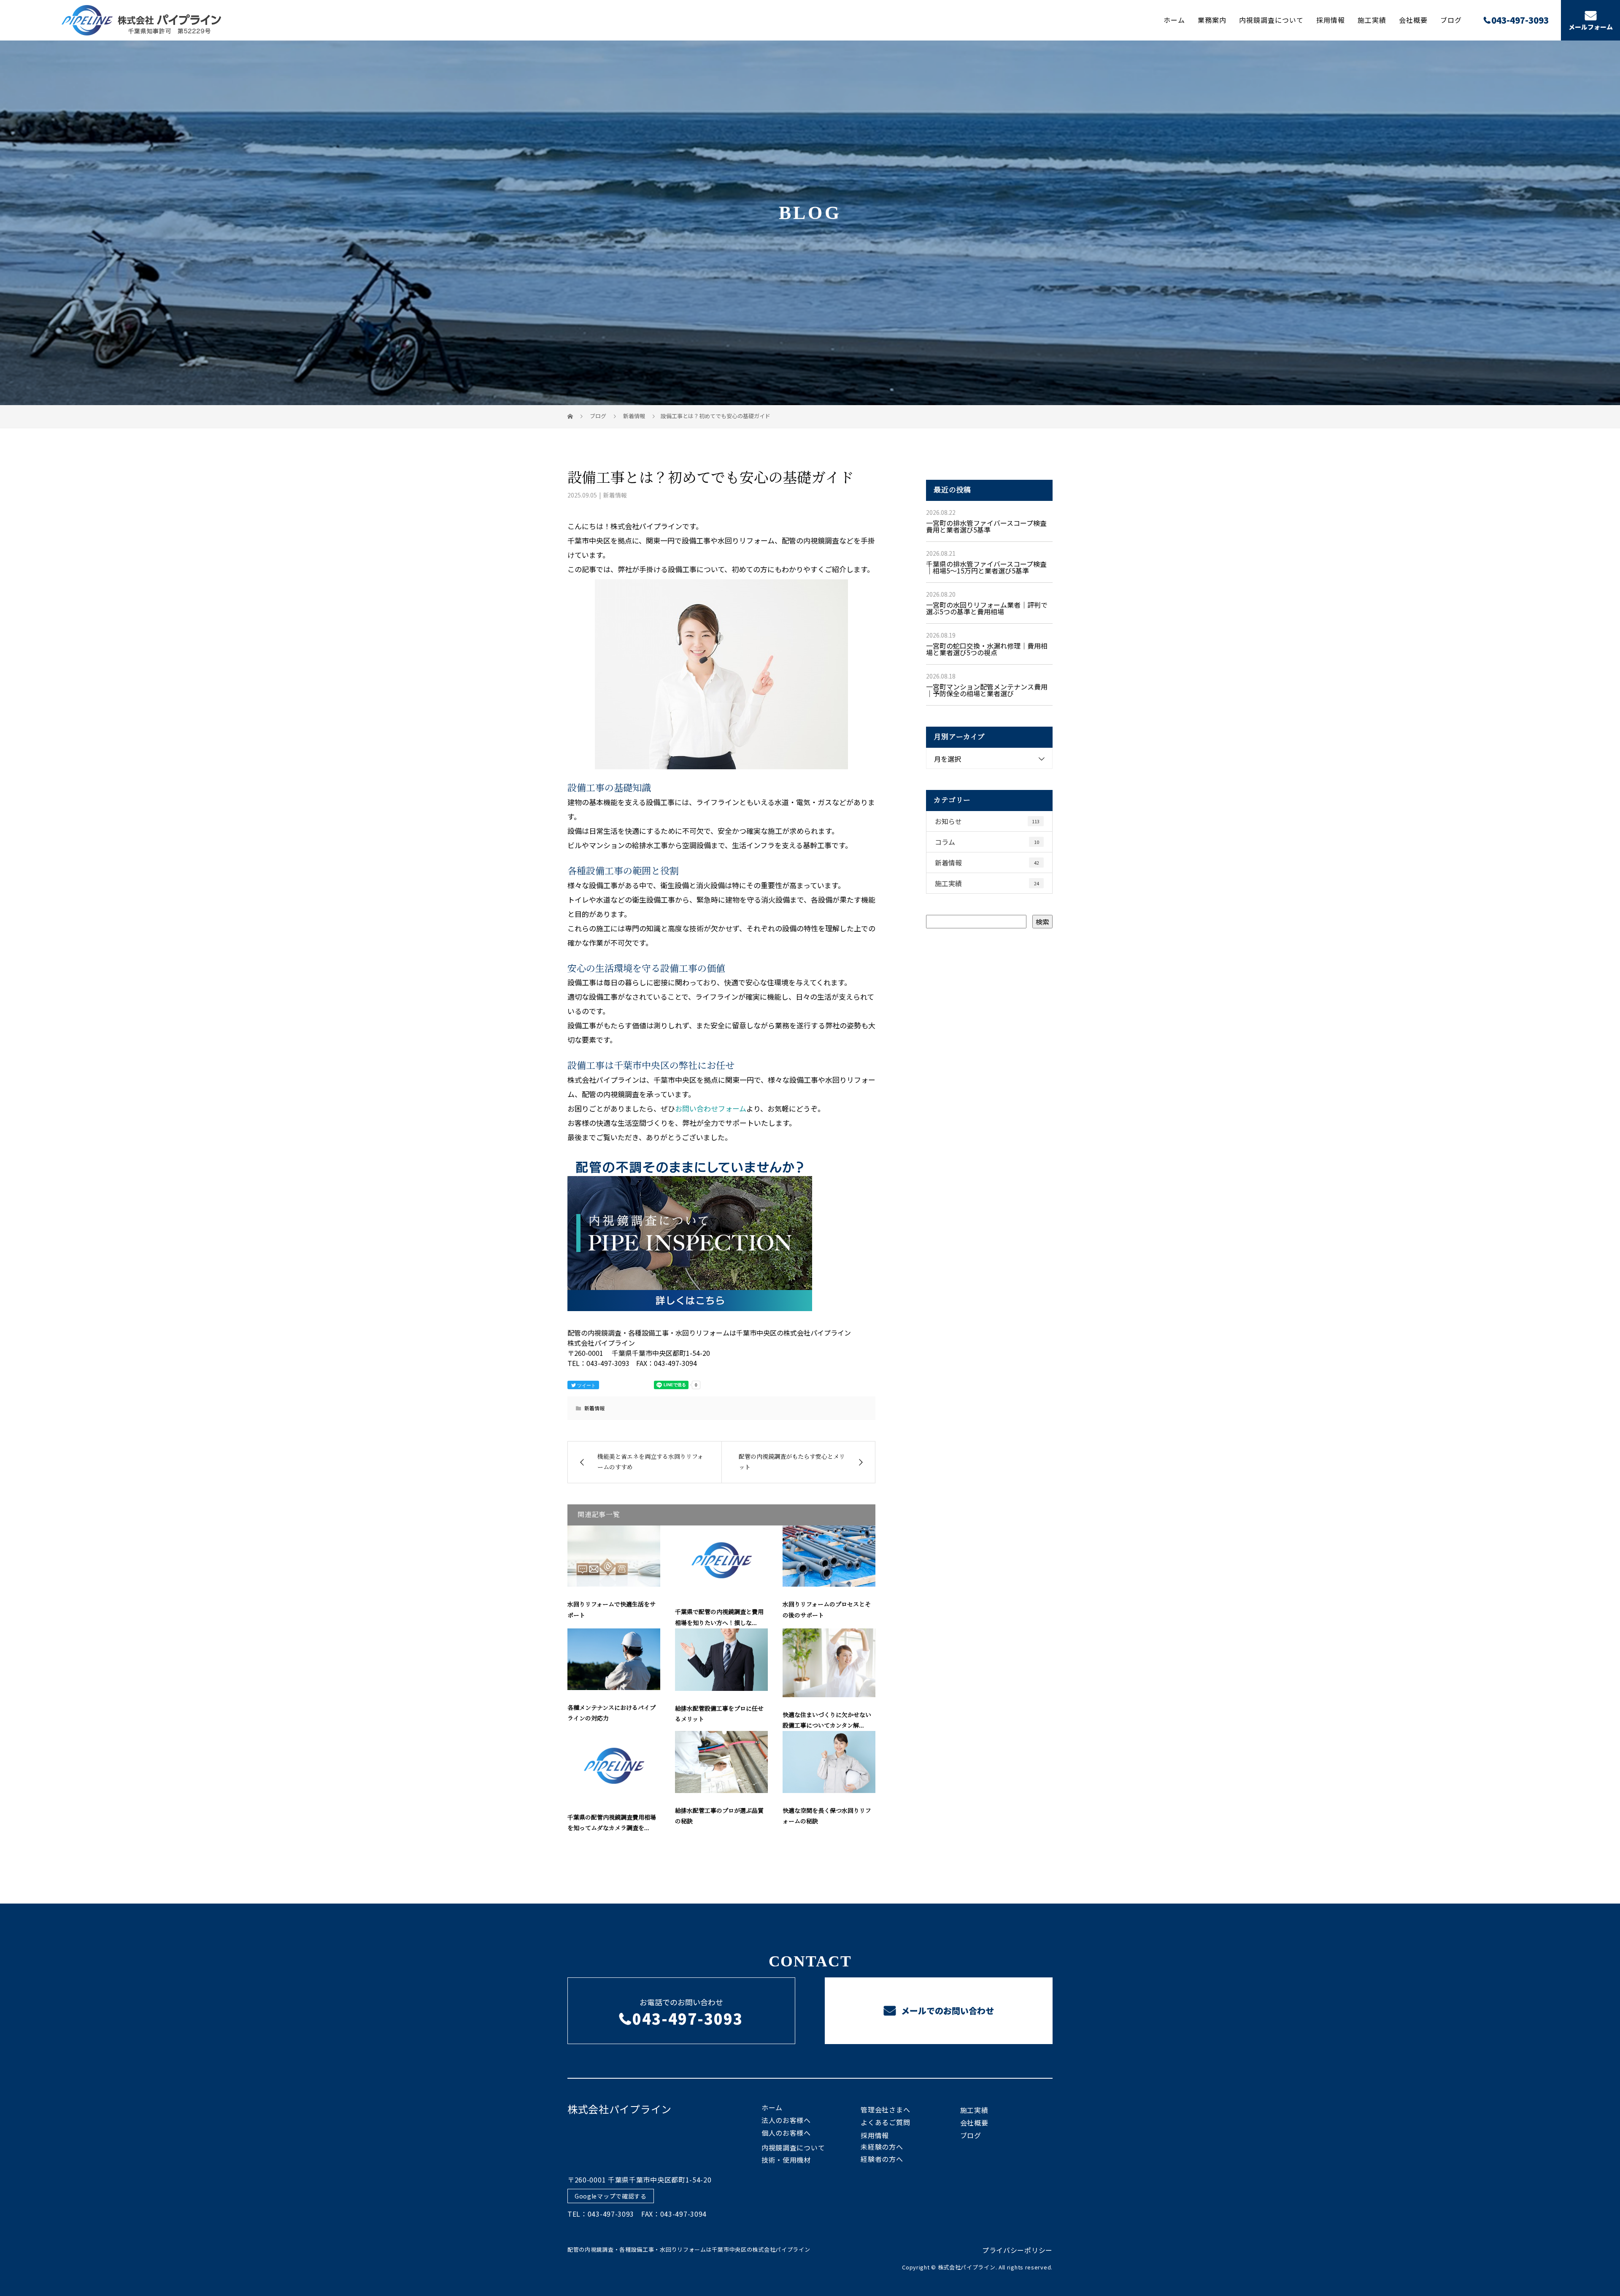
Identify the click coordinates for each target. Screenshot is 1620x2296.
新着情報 (615, 495)
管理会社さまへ (885, 2109)
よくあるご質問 (885, 2122)
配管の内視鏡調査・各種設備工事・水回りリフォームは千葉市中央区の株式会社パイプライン (689, 2249)
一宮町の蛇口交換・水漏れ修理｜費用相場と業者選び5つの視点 (987, 649)
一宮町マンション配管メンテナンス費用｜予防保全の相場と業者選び (987, 690)
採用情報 (1331, 20)
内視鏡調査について (1271, 20)
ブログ (1451, 20)
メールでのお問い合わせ (946, 2011)
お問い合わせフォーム (711, 1108)
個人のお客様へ (786, 2133)
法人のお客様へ (786, 2120)
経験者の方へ (882, 2159)
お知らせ (987, 821)
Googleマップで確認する (611, 2196)
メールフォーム (1591, 27)
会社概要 (1413, 20)
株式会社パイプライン (620, 2109)
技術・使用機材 (786, 2160)
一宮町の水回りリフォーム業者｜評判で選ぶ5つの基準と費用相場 (987, 608)
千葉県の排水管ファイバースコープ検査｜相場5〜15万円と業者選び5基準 (986, 567)
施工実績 (1372, 20)
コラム (987, 842)
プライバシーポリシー (1017, 2250)
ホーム (1174, 20)
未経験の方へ (882, 2147)
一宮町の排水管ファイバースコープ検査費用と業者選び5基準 (986, 526)
